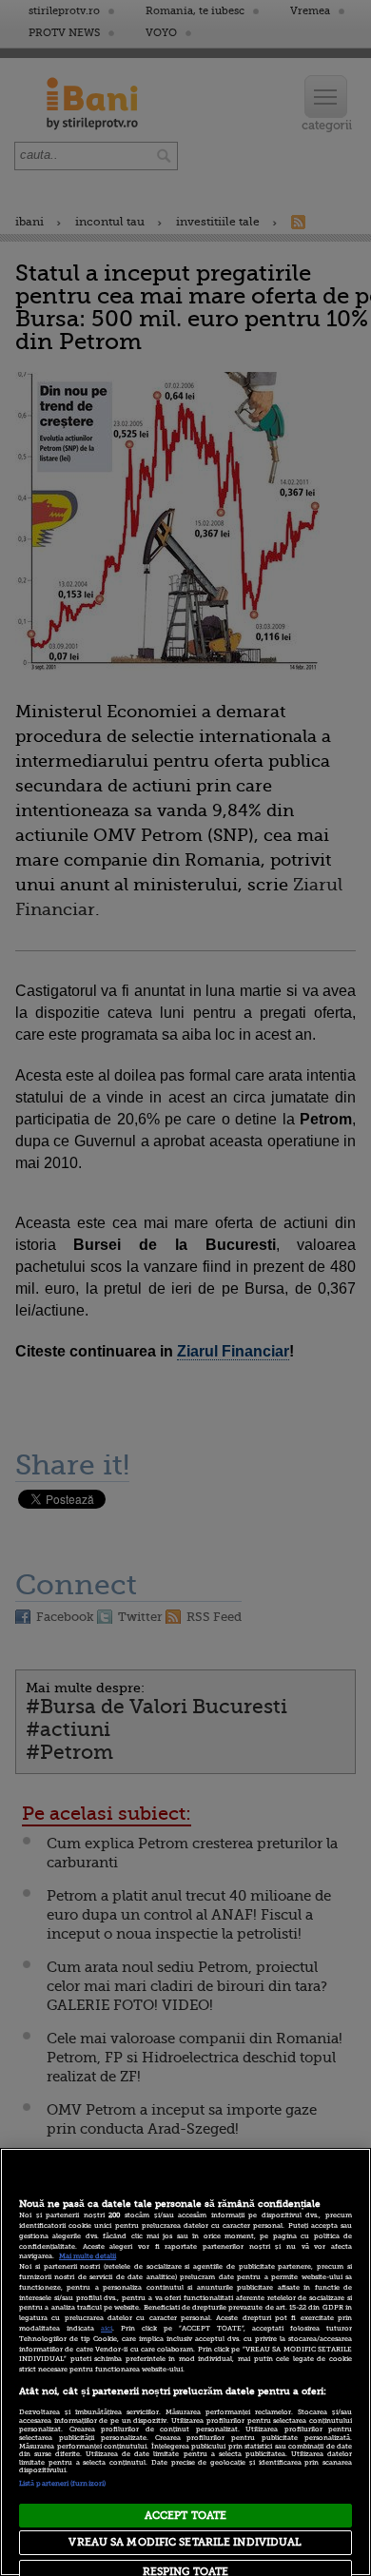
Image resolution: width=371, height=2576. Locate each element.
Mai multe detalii (88, 2256)
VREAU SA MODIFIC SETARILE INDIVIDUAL (185, 2542)
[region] (185, 2362)
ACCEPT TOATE (185, 2516)
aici (107, 2329)
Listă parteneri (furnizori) (62, 2484)
